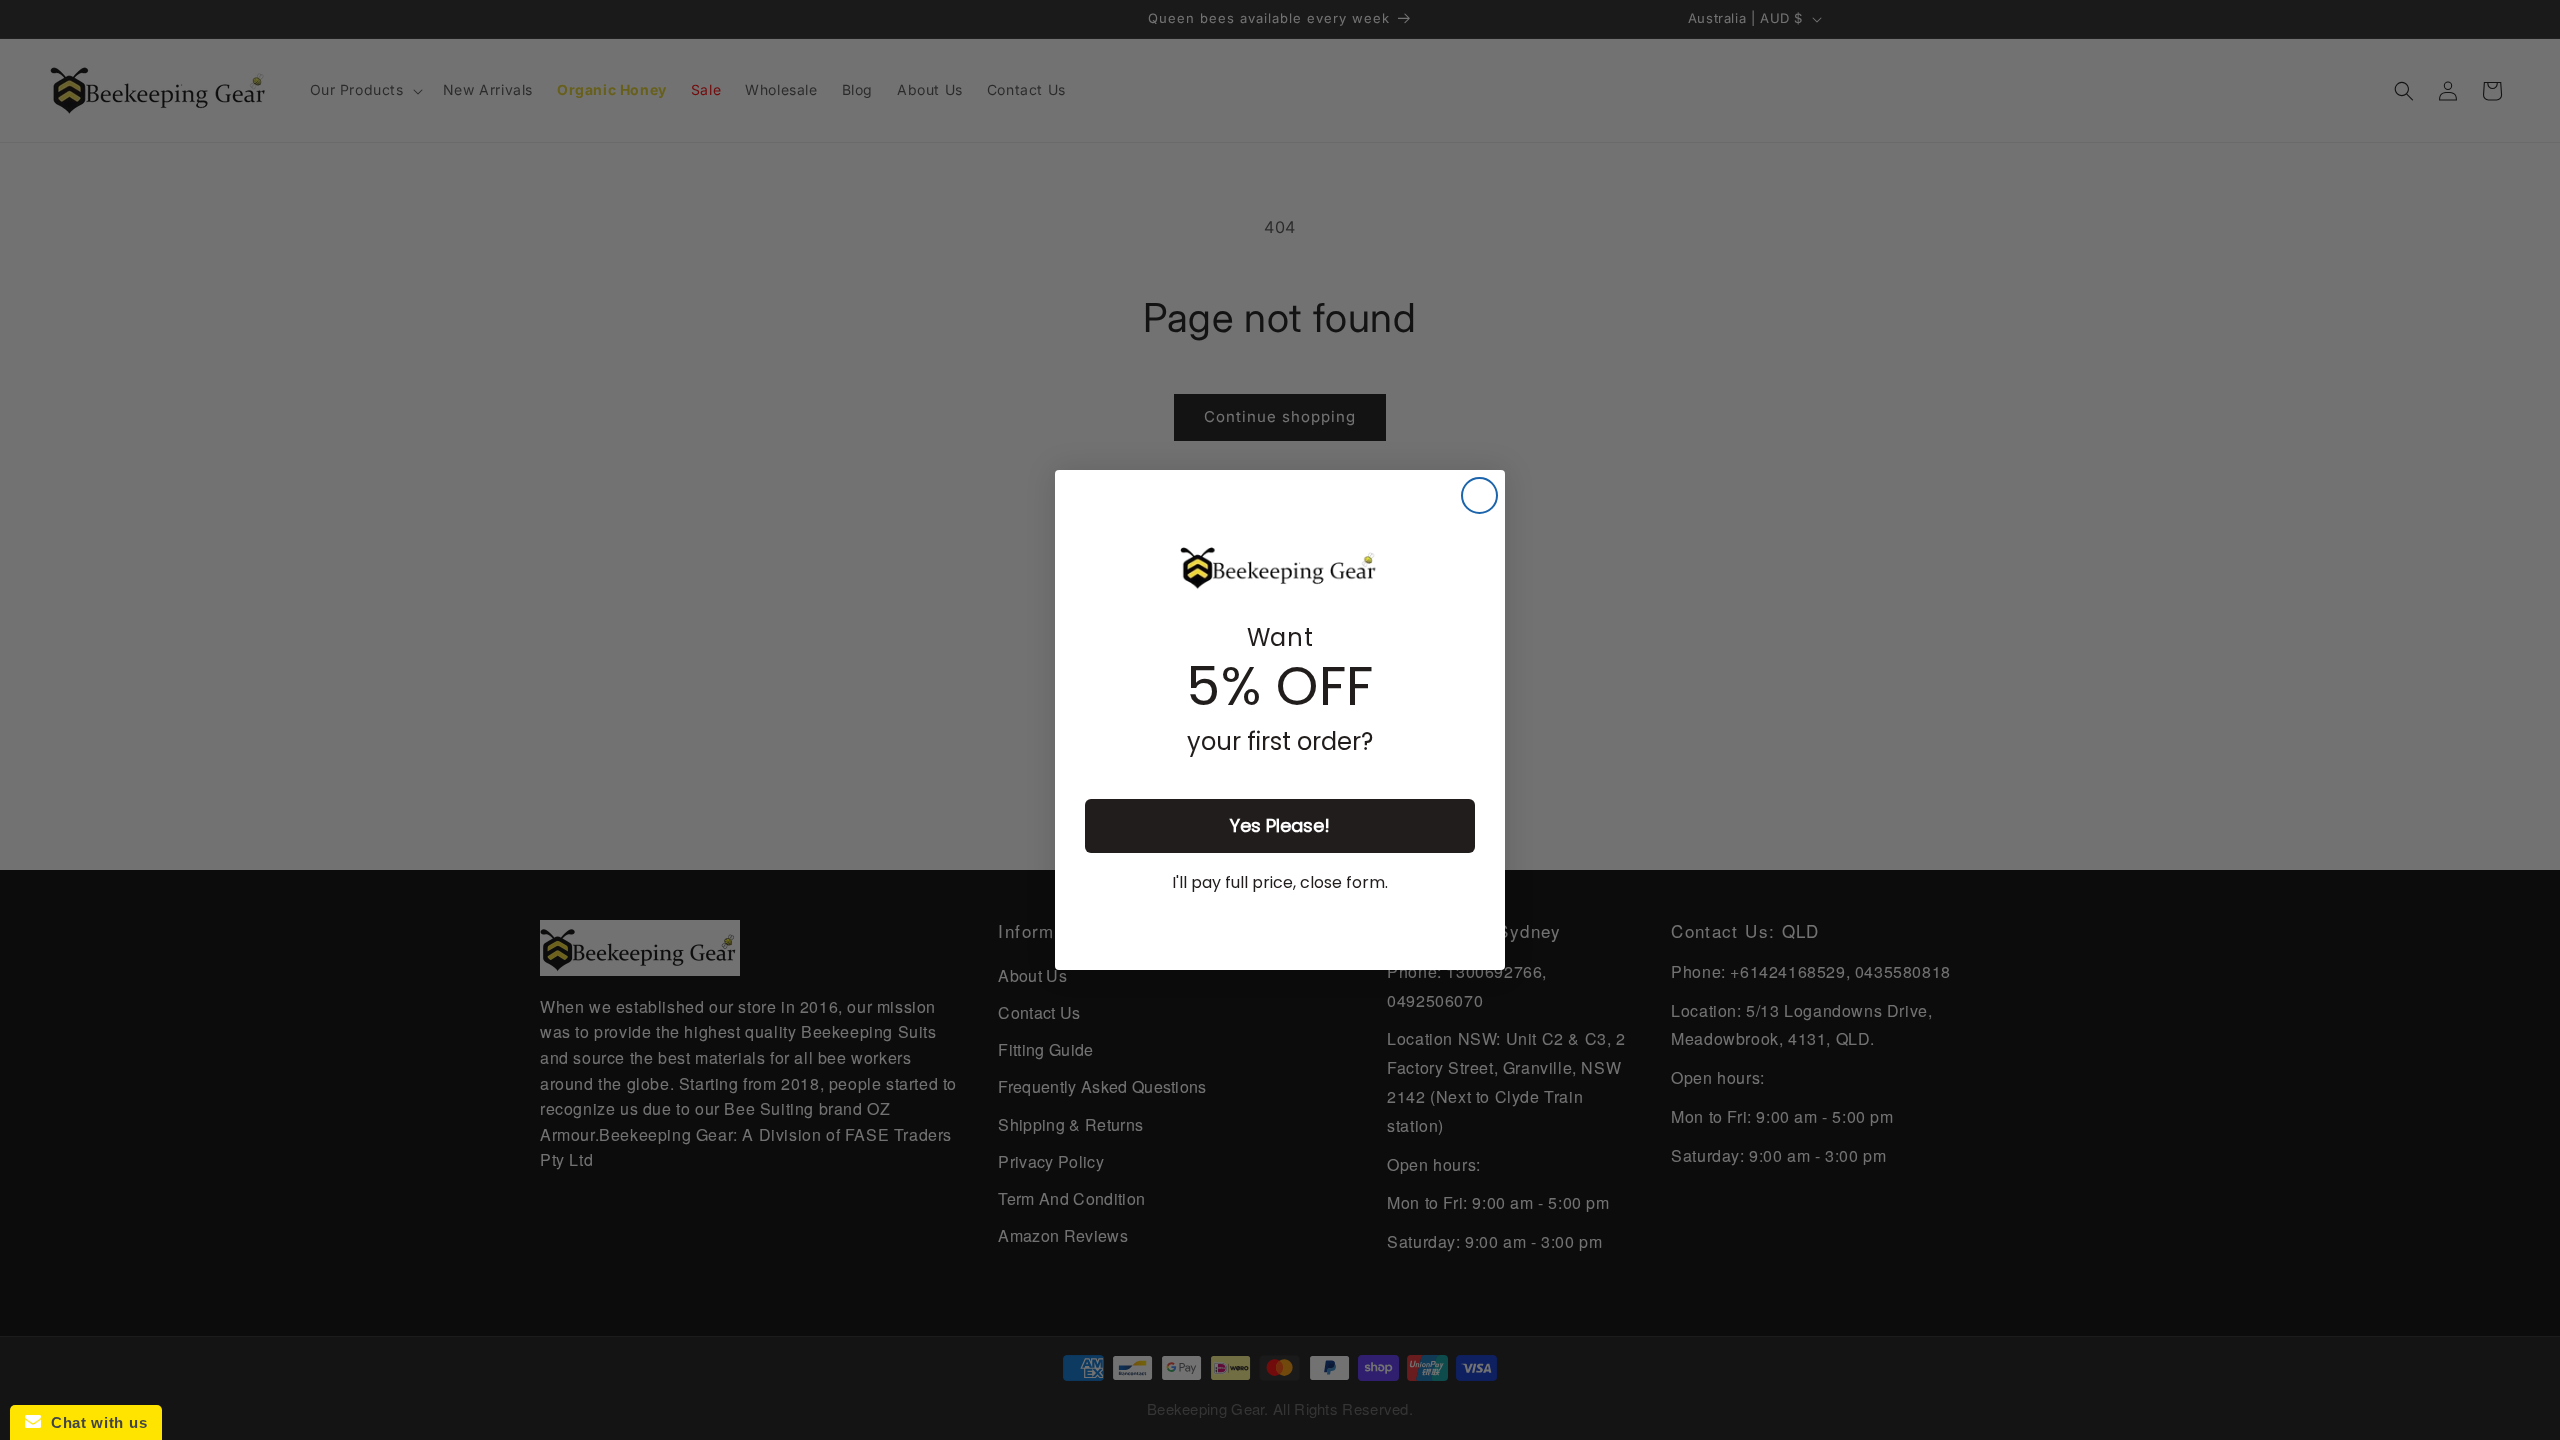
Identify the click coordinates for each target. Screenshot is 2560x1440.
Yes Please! (1280, 825)
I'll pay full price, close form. (1280, 882)
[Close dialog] (1479, 495)
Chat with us (94, 1422)
